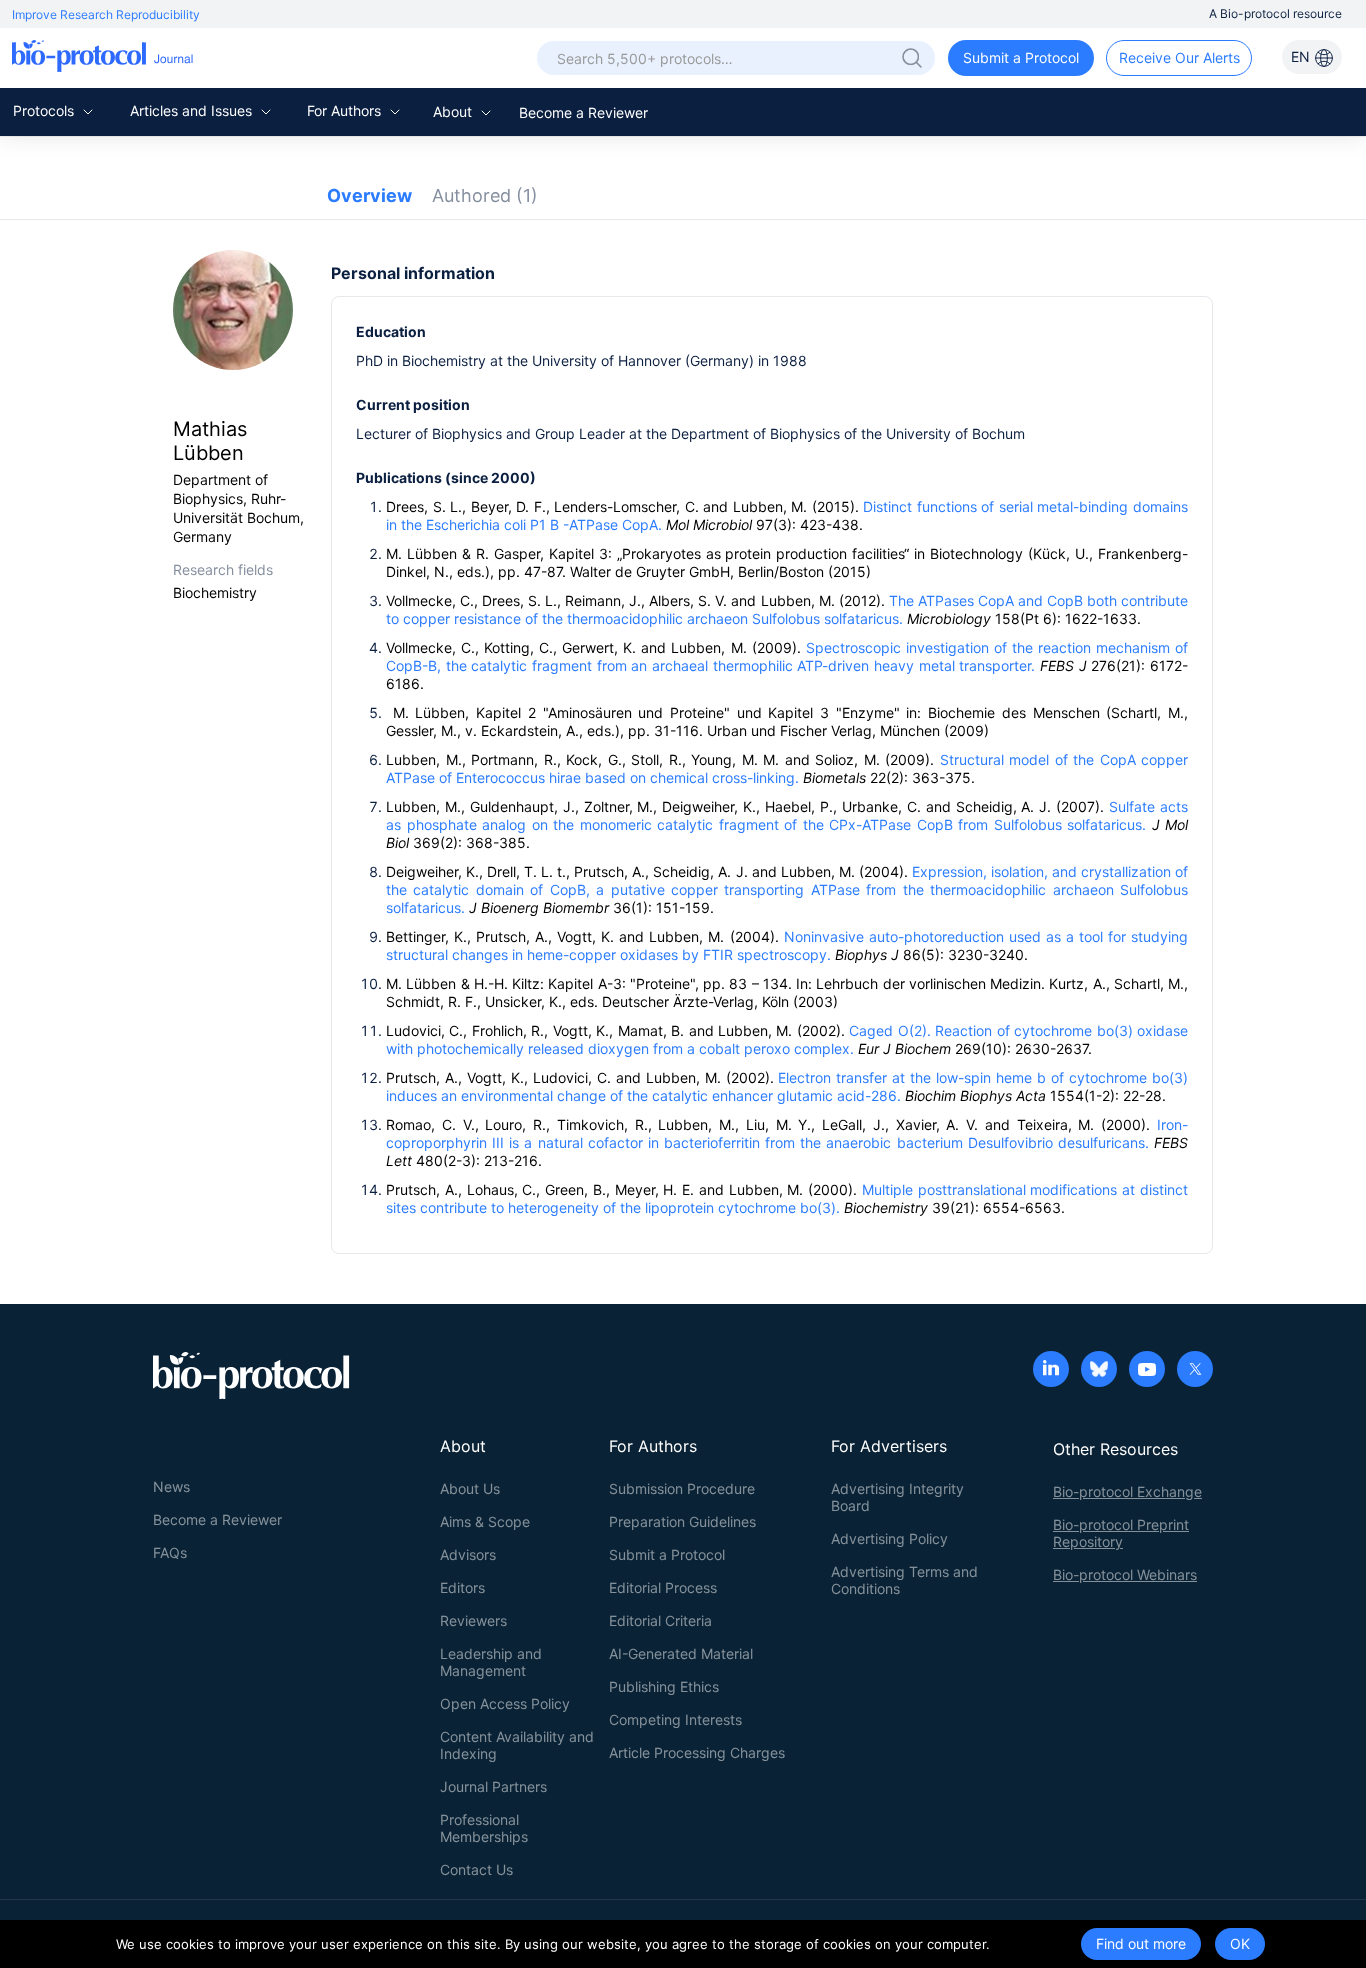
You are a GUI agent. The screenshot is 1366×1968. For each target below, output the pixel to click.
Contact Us (476, 1869)
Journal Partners (493, 1786)
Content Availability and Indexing (517, 1745)
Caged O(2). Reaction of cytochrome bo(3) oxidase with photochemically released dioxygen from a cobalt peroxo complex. (787, 1039)
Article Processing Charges (697, 1752)
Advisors (468, 1554)
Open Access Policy (505, 1703)
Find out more (1141, 1943)
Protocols (45, 110)
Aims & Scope (485, 1521)
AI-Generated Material (681, 1653)
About (454, 111)
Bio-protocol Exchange (1127, 1491)
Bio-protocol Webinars (1125, 1574)
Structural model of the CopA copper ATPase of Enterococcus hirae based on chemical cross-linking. (787, 768)
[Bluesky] (1099, 1371)
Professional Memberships (484, 1828)
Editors (462, 1587)
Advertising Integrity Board (897, 1497)
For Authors (346, 110)
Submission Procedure (682, 1488)
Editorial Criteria (660, 1620)
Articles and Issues (193, 110)
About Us (470, 1488)
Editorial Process (663, 1587)
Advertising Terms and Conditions (904, 1580)
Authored (485, 195)
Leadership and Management (491, 1662)
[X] (1195, 1371)
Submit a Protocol (1021, 57)
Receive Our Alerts (1179, 57)
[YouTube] (1147, 1371)
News (171, 1486)
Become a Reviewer (583, 112)
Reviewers (473, 1620)
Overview (369, 195)
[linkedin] (1051, 1371)
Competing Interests (675, 1719)
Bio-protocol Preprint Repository (1121, 1533)
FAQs (170, 1552)
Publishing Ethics (664, 1686)
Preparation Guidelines (682, 1521)
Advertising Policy (889, 1538)
